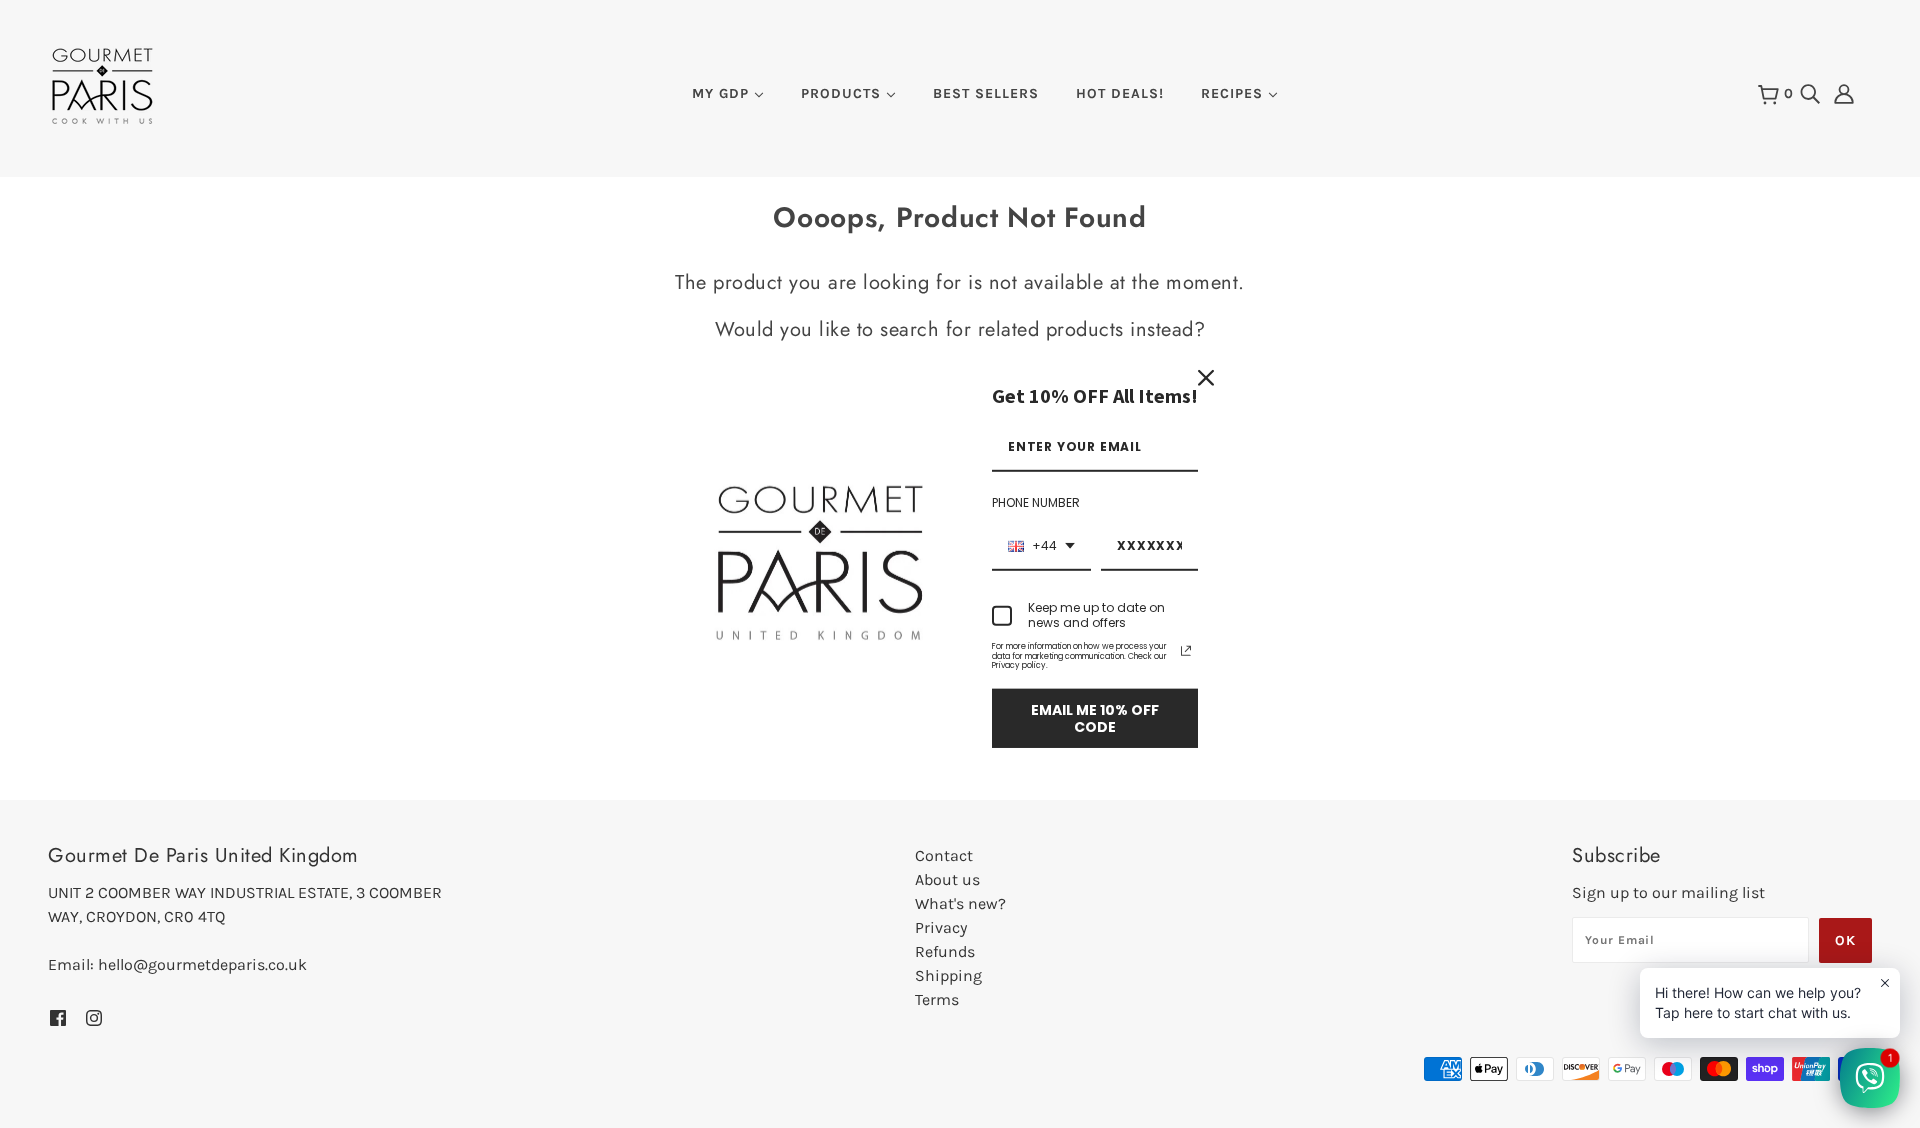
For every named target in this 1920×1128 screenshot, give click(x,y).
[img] (1810, 92)
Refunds (945, 951)
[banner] (102, 84)
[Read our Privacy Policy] (1186, 651)
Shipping (948, 975)
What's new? (960, 903)
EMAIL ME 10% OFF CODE (1095, 718)
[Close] (1206, 378)
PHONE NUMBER (1036, 502)
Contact (944, 855)
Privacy (941, 927)
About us (947, 879)
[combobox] (1041, 547)
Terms (937, 999)
